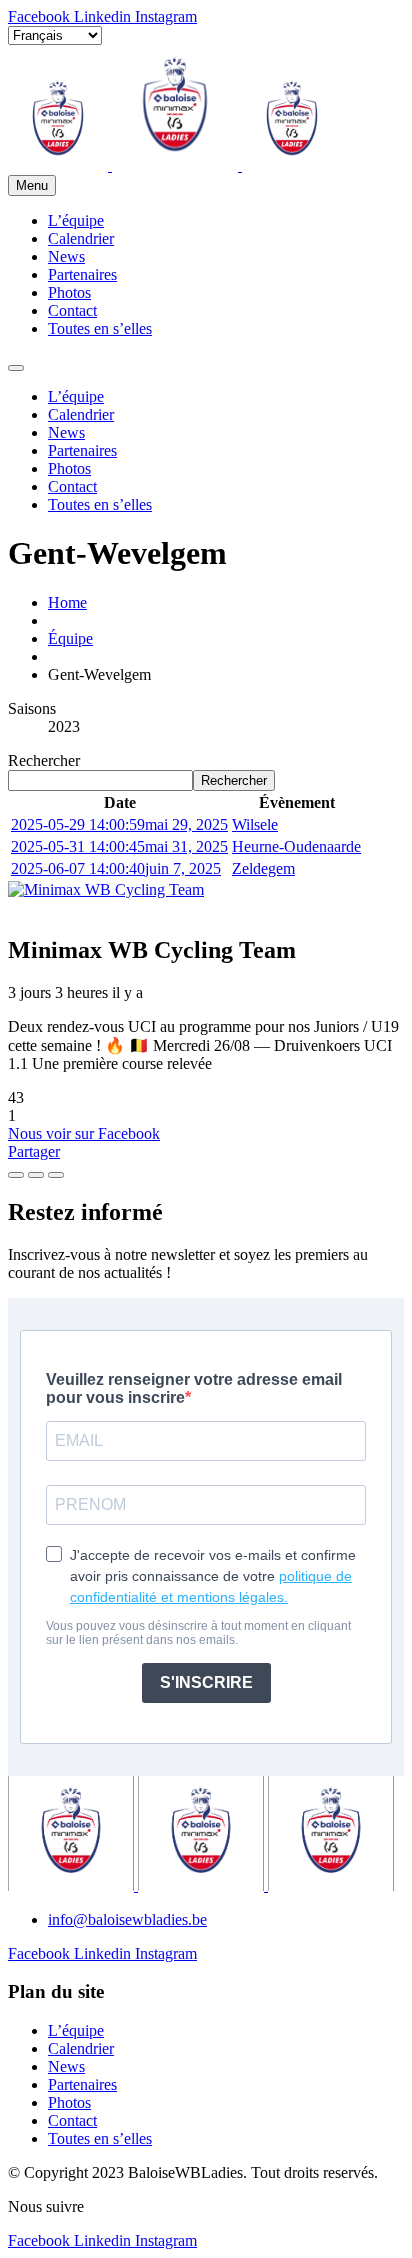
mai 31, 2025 (119, 846)
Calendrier (81, 238)
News (66, 256)
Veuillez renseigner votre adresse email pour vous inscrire (194, 1388)
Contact (72, 310)
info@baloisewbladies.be (127, 1919)
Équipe (70, 638)
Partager (34, 1151)
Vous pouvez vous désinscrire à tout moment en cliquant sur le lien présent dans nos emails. (198, 1633)
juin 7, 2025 (116, 868)
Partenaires (82, 274)
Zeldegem (263, 868)
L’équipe (76, 220)
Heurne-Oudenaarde (296, 846)
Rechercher (44, 760)
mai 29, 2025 (119, 824)
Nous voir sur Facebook (84, 1133)
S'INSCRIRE (206, 1682)
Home (67, 602)
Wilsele (255, 824)
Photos (69, 292)
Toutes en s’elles (100, 328)
